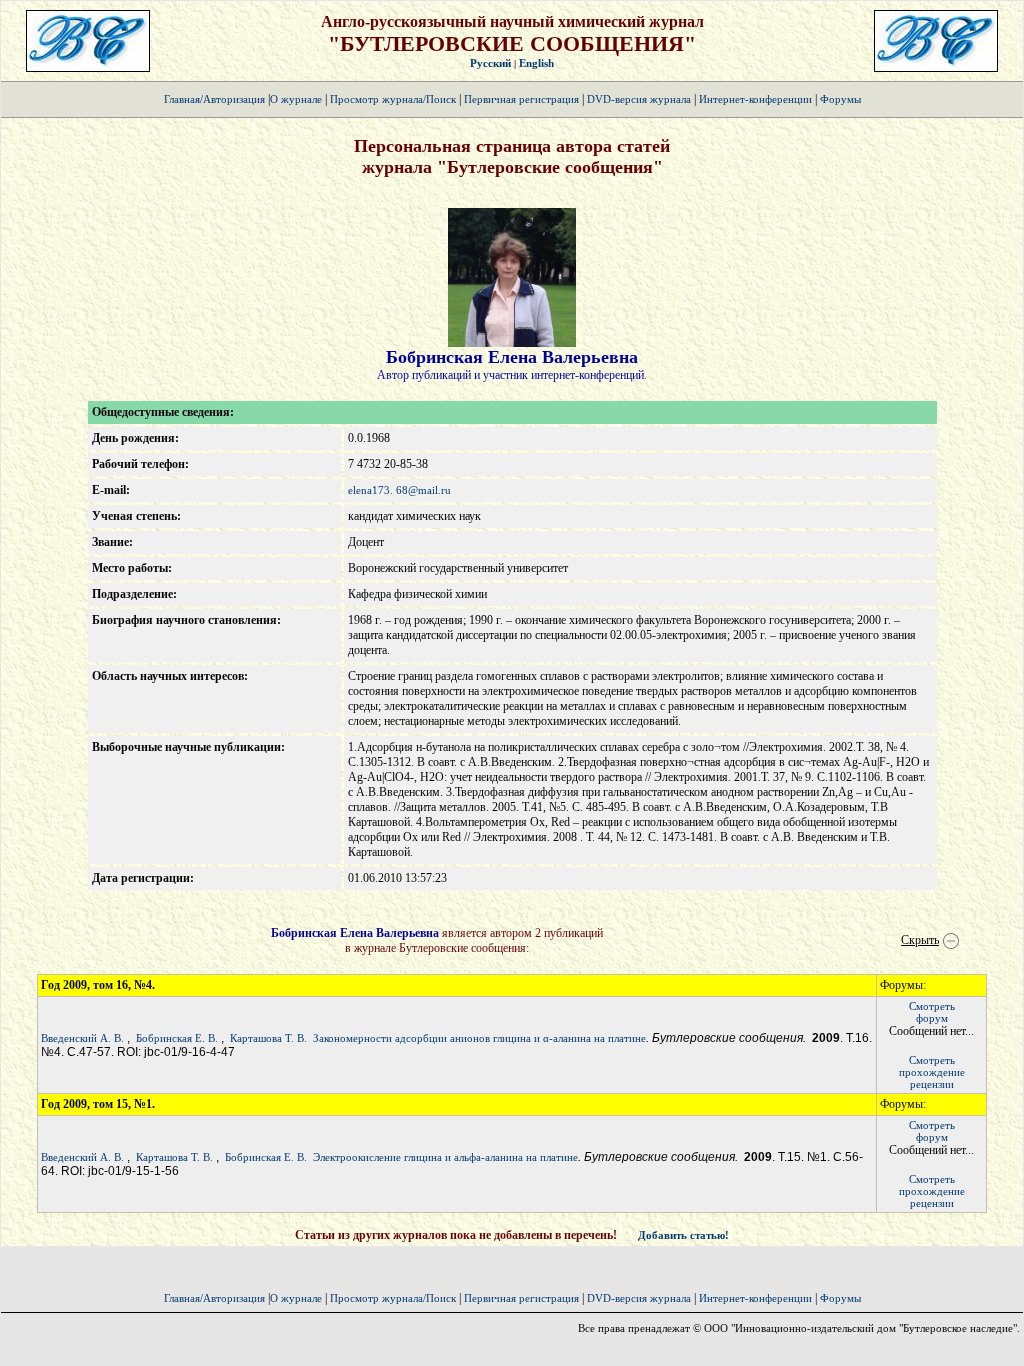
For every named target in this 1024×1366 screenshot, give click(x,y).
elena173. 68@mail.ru (399, 490)
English (536, 63)
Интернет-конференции (755, 99)
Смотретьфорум (932, 1012)
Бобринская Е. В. (177, 1038)
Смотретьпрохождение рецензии (932, 1072)
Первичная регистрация (523, 99)
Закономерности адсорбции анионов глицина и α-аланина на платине (479, 1038)
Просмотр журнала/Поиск (393, 99)
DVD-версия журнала (639, 99)
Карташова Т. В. (268, 1038)
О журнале (296, 99)
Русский (490, 63)
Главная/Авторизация (214, 99)
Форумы (840, 99)
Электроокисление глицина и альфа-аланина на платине (445, 1157)
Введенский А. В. (82, 1038)
